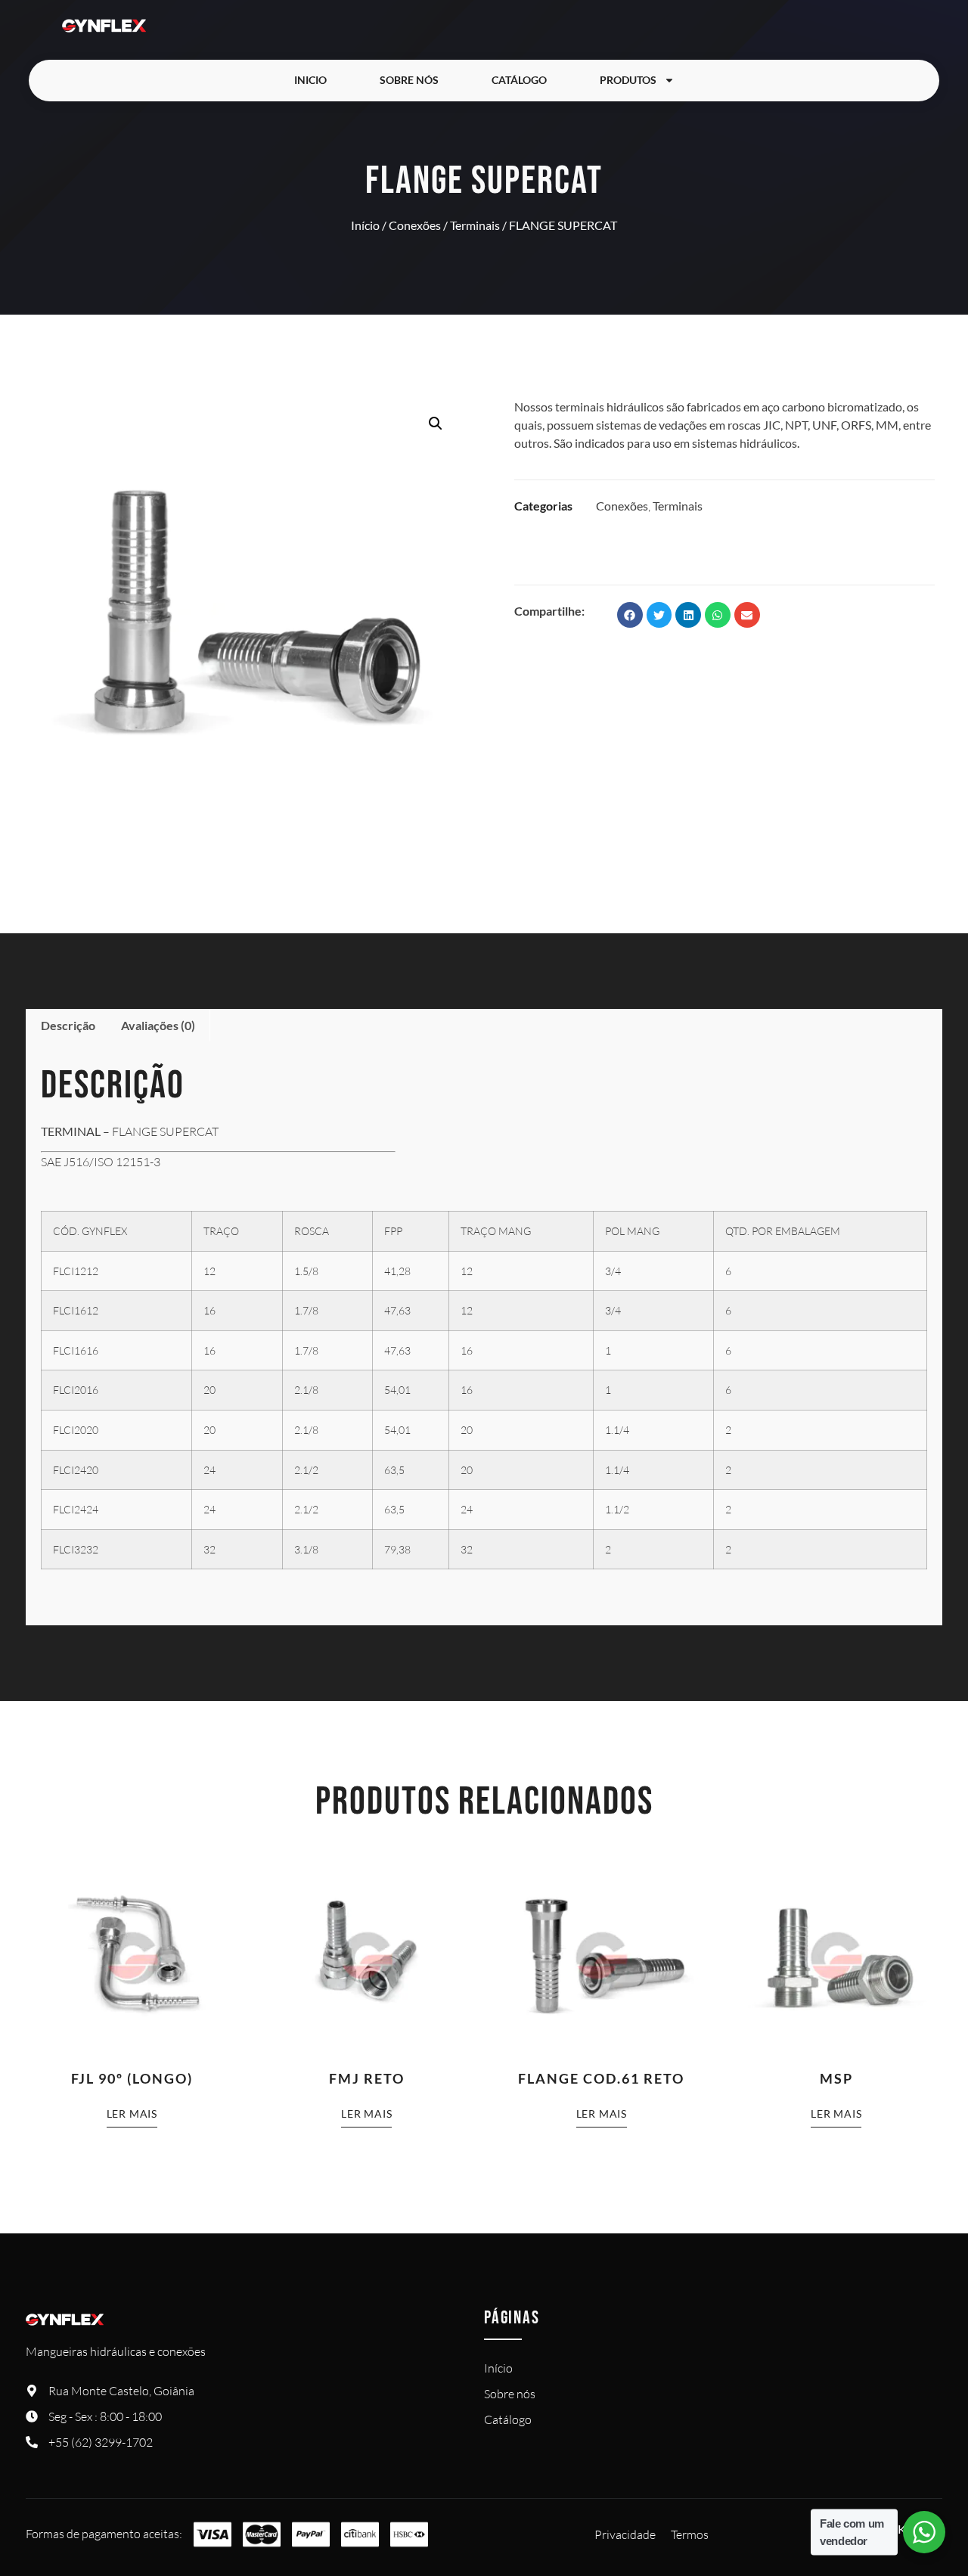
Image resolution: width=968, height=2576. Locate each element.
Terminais (475, 225)
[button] (436, 424)
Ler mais (132, 2114)
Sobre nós (409, 80)
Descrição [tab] (68, 1025)
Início (365, 225)
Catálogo (519, 80)
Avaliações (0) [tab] (158, 1025)
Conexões (415, 225)
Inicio (310, 80)
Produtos (628, 80)
